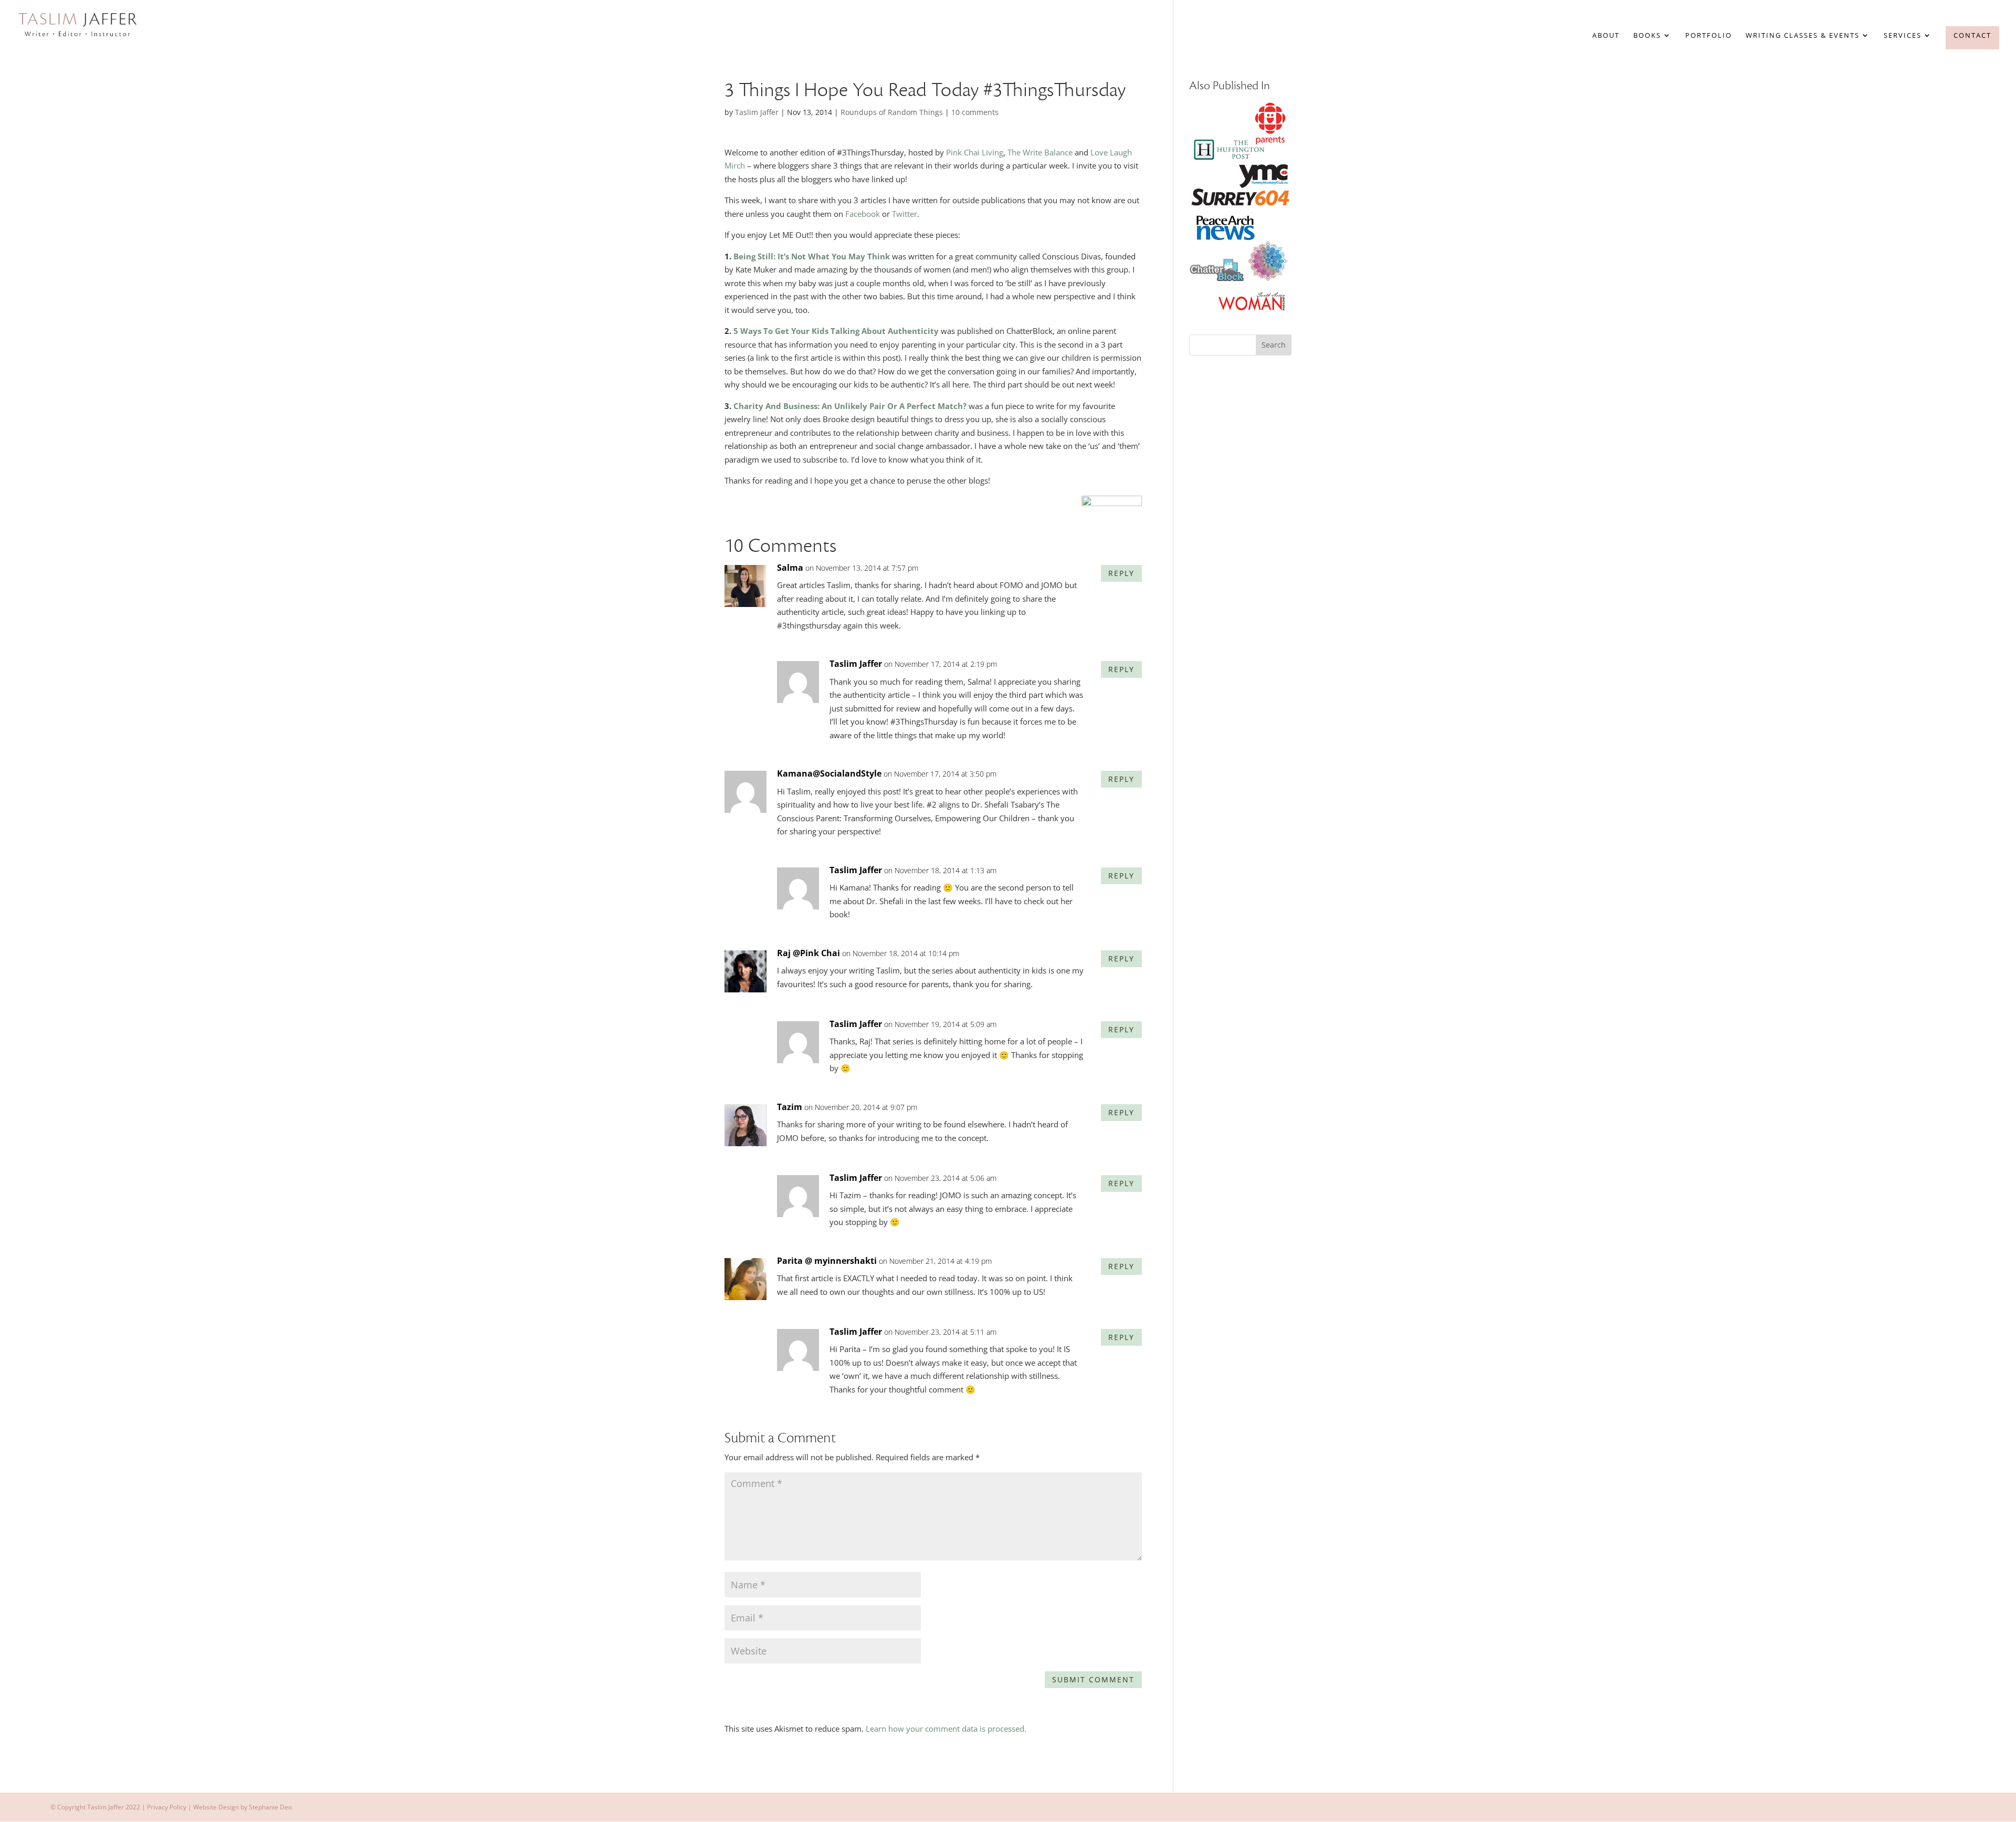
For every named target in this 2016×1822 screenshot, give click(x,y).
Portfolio (1709, 36)
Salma (790, 568)
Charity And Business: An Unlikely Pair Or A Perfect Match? (850, 406)
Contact (1972, 35)
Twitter (905, 214)
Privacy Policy (167, 1807)
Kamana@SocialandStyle (829, 773)
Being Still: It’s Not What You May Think (812, 256)
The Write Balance (1040, 152)
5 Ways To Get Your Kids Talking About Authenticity (835, 331)
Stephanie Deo (270, 1807)
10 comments (975, 112)
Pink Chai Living (975, 152)
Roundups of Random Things (892, 112)
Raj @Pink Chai (808, 953)
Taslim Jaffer (757, 112)
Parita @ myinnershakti (827, 1261)
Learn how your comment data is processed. (946, 1729)
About (1606, 36)
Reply (1121, 573)
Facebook (863, 214)
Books (1647, 36)
